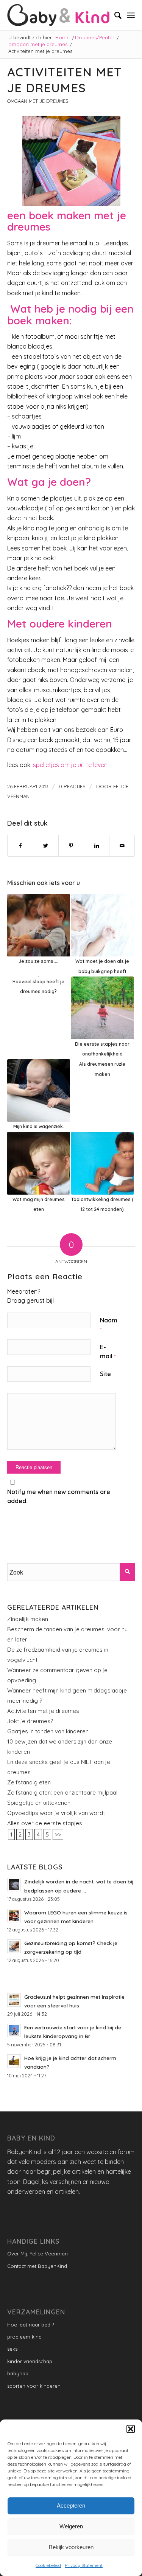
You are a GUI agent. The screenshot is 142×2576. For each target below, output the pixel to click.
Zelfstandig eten (29, 1782)
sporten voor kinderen (34, 2386)
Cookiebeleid (48, 2565)
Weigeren (71, 2526)
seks (12, 2349)
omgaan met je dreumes (38, 101)
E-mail (108, 1352)
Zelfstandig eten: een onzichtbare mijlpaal (62, 1793)
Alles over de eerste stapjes (45, 1823)
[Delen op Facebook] (20, 846)
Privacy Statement (84, 2565)
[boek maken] (71, 161)
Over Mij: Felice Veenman (37, 2254)
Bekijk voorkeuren (71, 2547)
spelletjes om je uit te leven (70, 765)
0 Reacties (72, 786)
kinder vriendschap (30, 2361)
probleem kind (24, 2337)
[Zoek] (114, 15)
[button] (131, 2429)
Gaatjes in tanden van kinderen (48, 1731)
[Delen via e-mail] (122, 846)
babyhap (18, 2373)
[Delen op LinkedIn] (97, 846)
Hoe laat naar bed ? (30, 2325)
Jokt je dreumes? (30, 1721)
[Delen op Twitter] (46, 846)
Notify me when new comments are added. (59, 1496)
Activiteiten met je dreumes (43, 1711)
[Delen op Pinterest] (71, 846)
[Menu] (131, 15)
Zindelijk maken (28, 1619)
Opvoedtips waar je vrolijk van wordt (56, 1813)
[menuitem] (114, 15)
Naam (109, 1324)
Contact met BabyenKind (37, 2266)
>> (58, 1834)
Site (105, 1374)
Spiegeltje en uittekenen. (39, 1803)
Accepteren (71, 2505)
